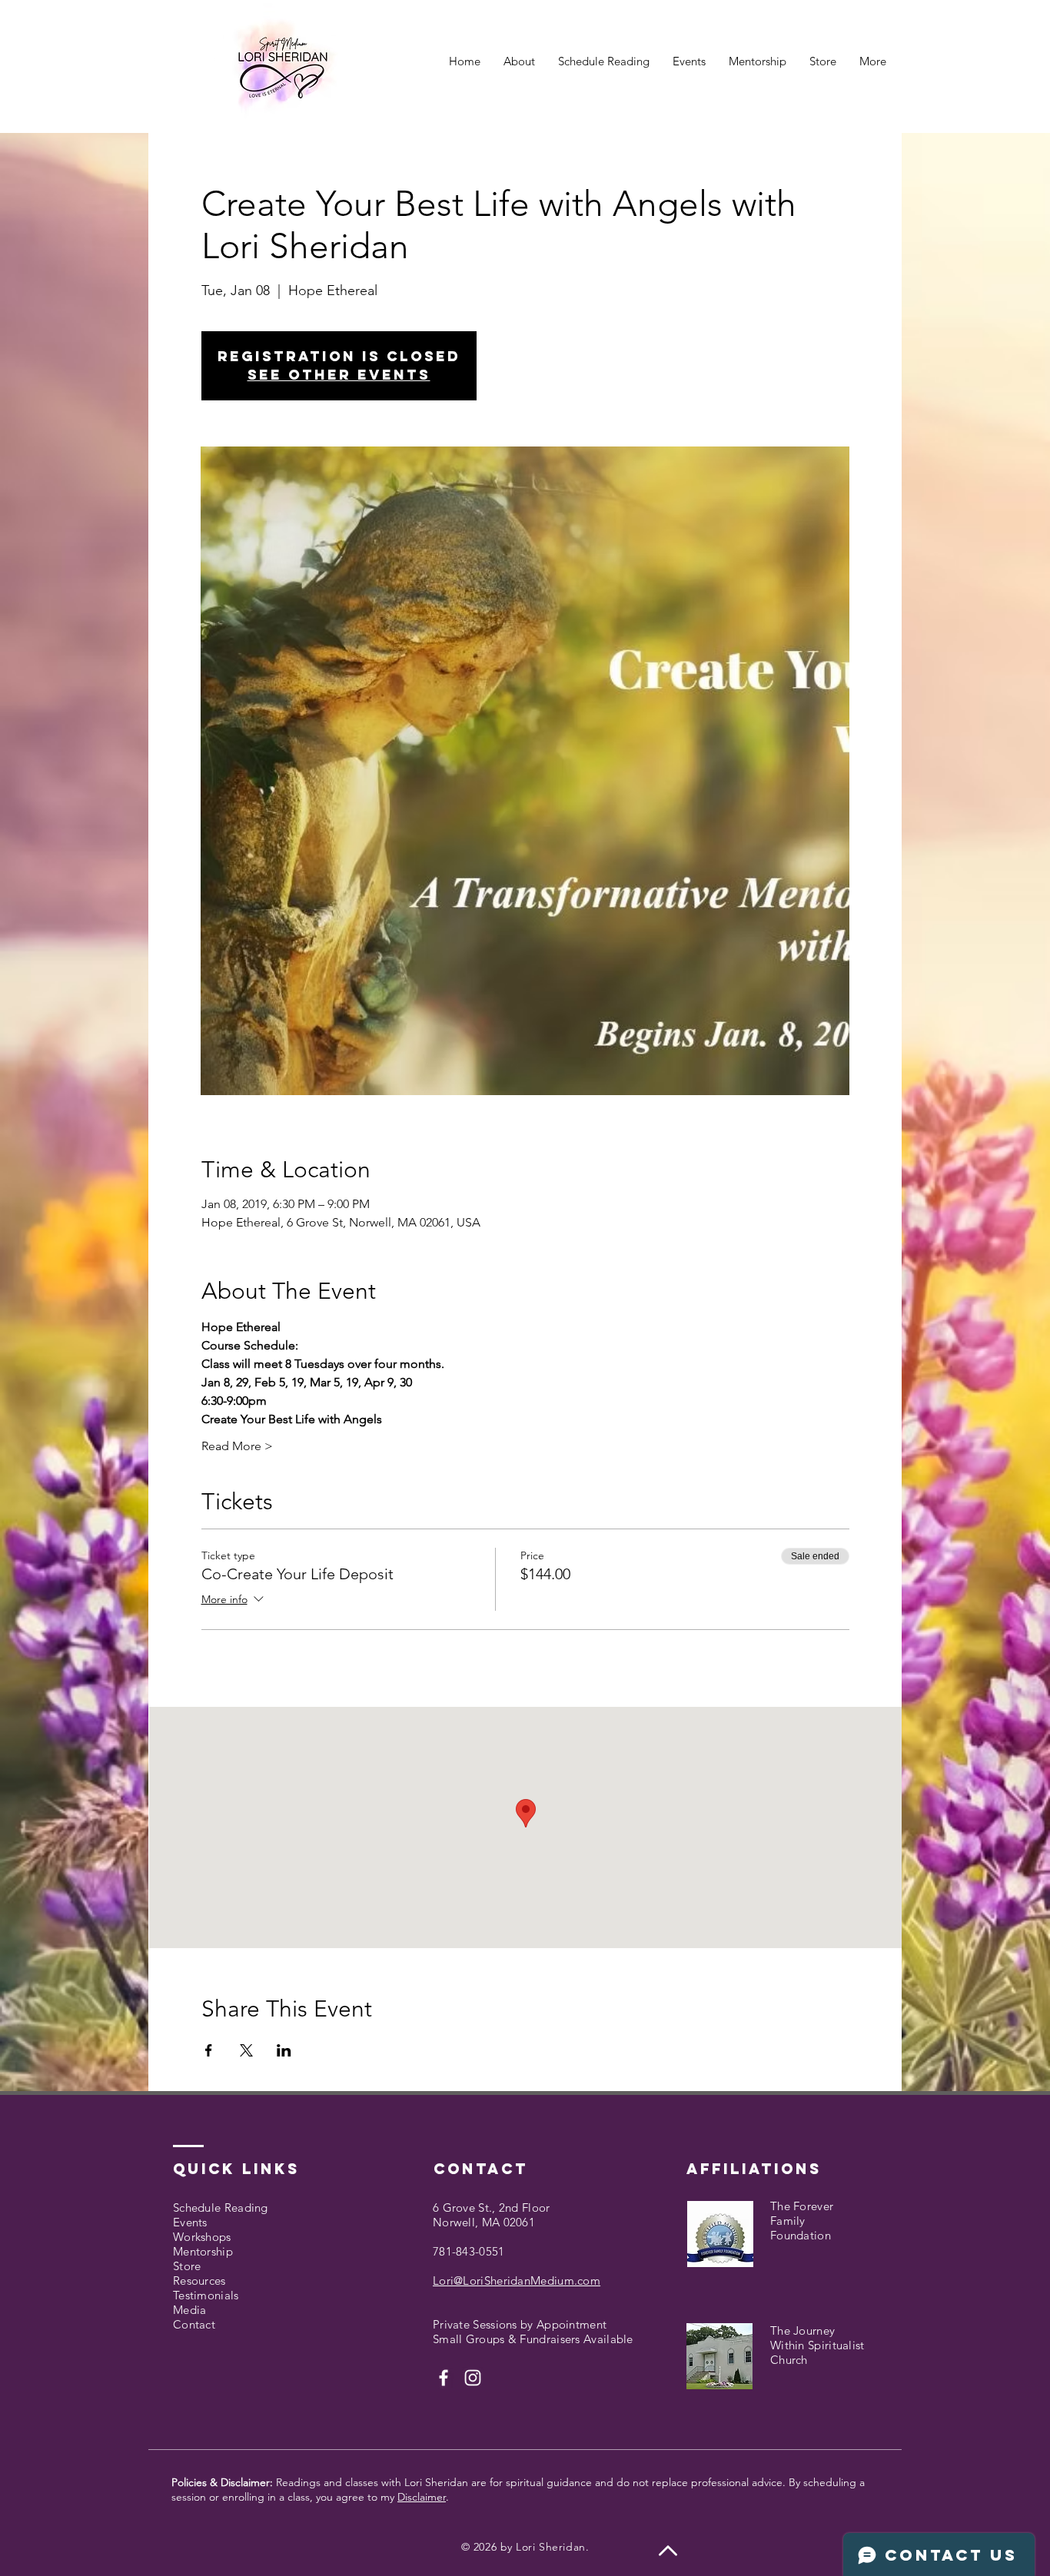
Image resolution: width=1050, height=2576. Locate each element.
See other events (339, 375)
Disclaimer (422, 2497)
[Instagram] (473, 2378)
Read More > (237, 1446)
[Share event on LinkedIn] (284, 2050)
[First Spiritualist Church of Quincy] (444, 2378)
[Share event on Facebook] (209, 2050)
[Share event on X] (246, 2050)
